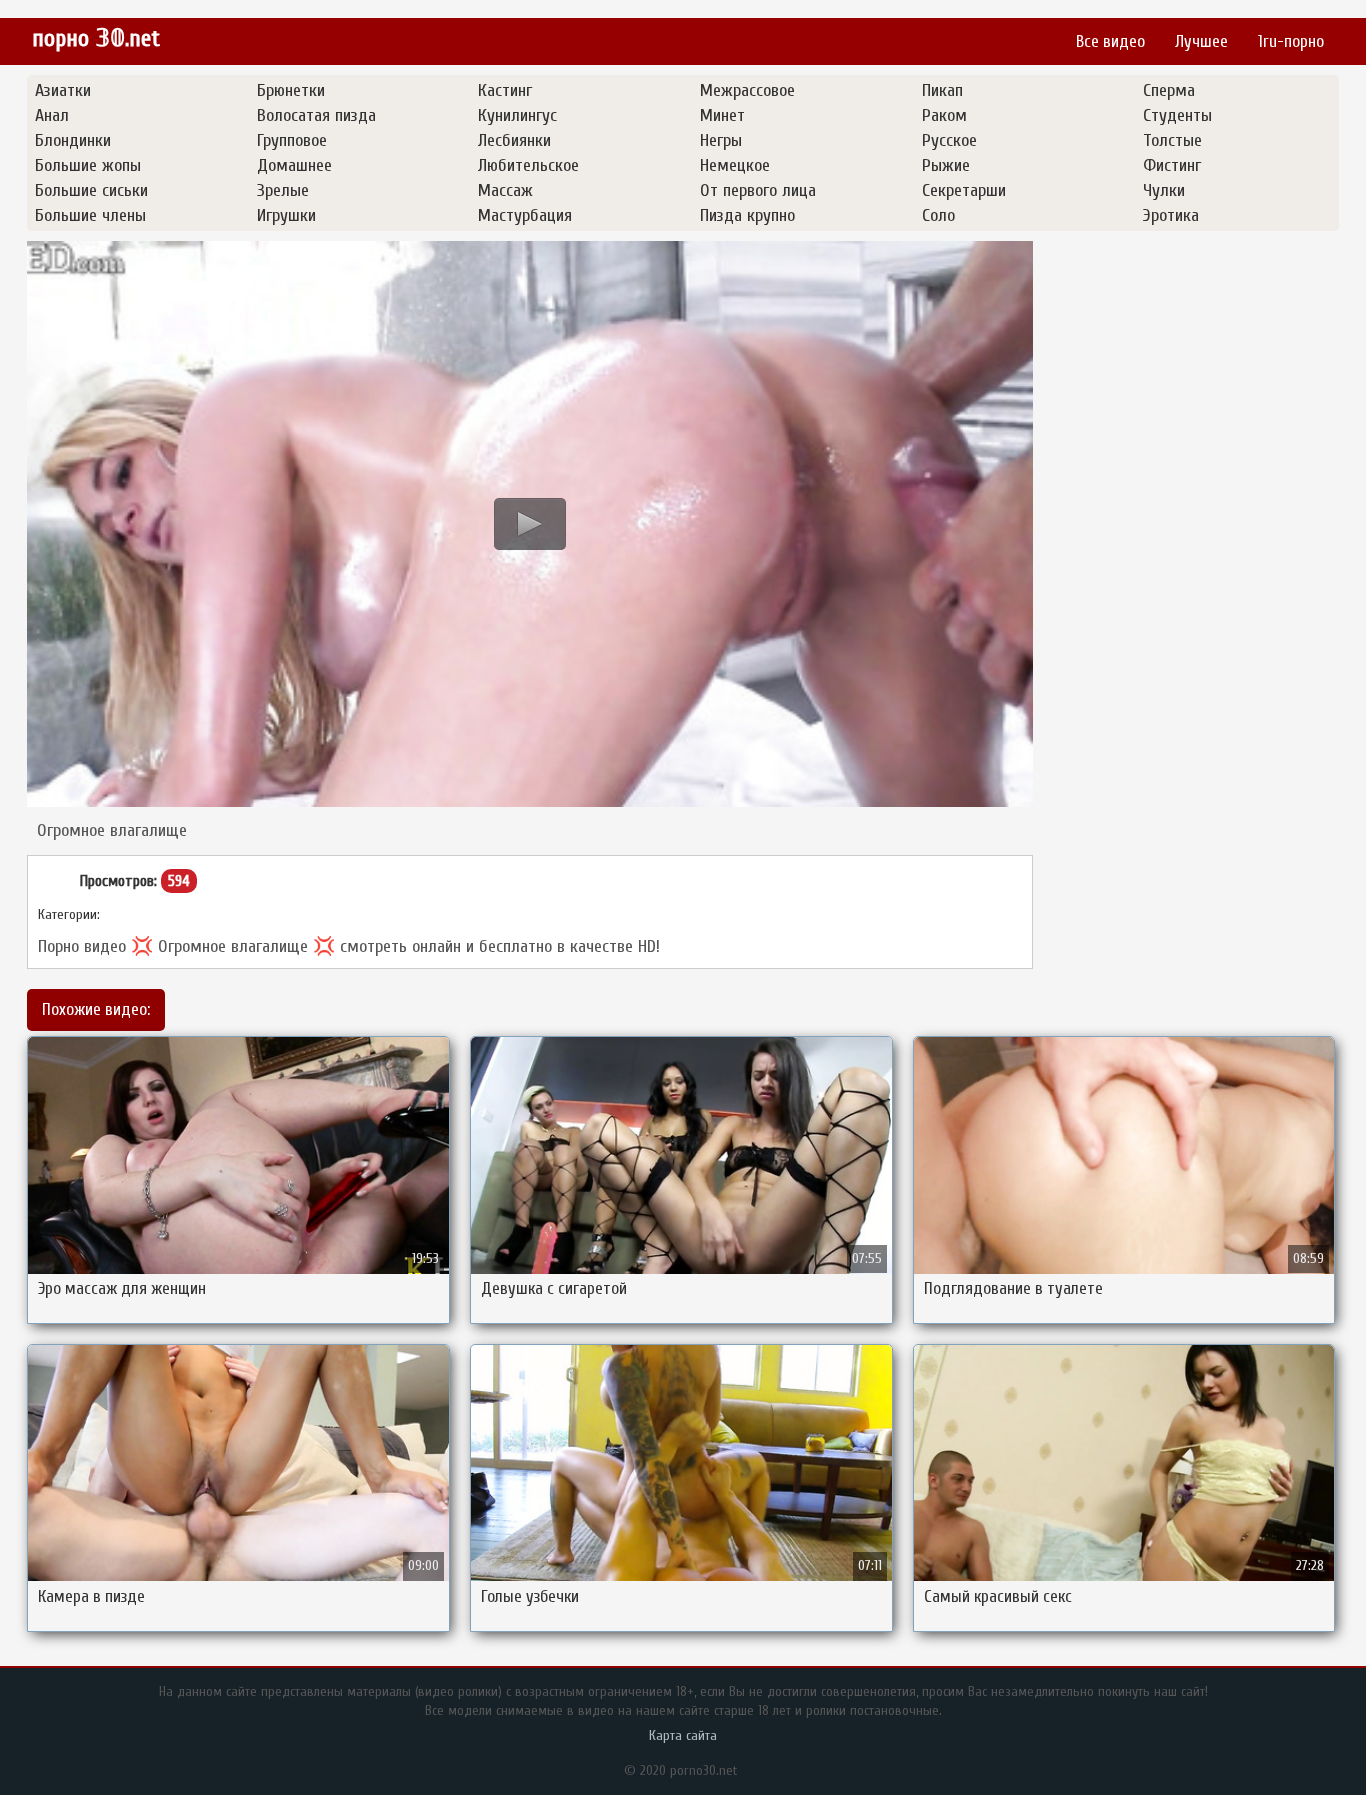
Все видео (1110, 41)
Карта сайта (683, 1735)
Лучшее (1201, 41)
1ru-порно (1291, 41)
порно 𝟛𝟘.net (96, 38)
